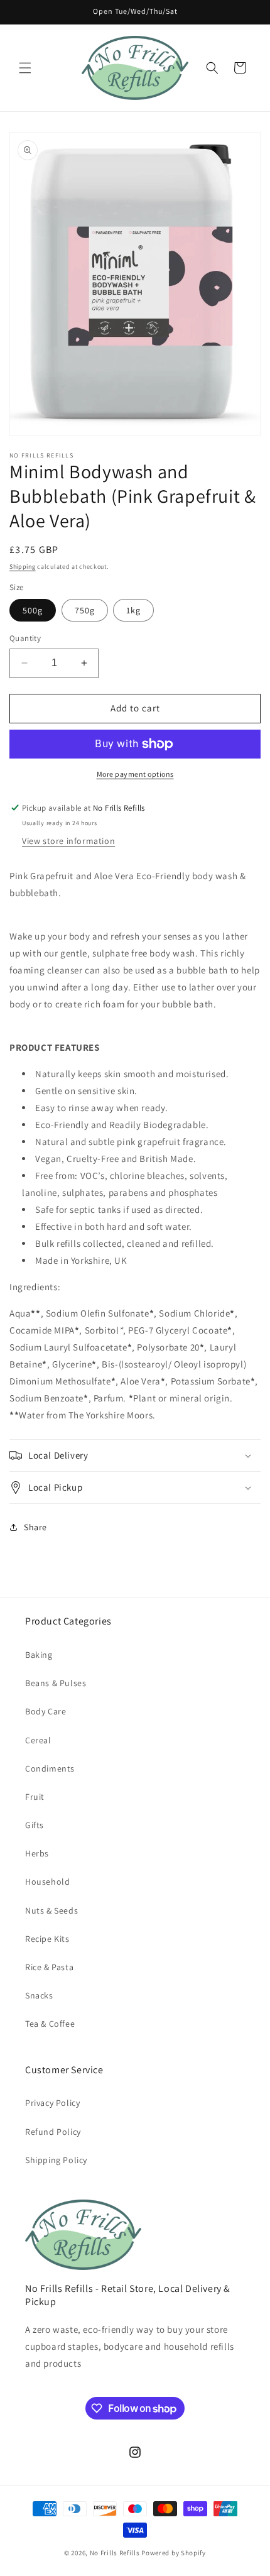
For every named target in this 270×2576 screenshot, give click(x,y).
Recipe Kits (47, 1939)
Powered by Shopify (174, 2553)
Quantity (25, 638)
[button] (25, 68)
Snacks (39, 1995)
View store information (68, 841)
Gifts (35, 1825)
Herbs (37, 1853)
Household (47, 1882)
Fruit (35, 1797)
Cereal (38, 1740)
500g (33, 610)
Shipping (23, 567)
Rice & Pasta (49, 1967)
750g (85, 610)
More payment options (135, 774)
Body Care (46, 1711)
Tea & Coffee (50, 2024)
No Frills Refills (115, 2553)
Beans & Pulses (56, 1683)
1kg (133, 610)
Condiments (50, 1768)
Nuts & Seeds (51, 1910)
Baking (39, 1655)
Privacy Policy (52, 2103)
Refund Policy (53, 2132)
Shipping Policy (56, 2160)
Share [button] (35, 1527)
